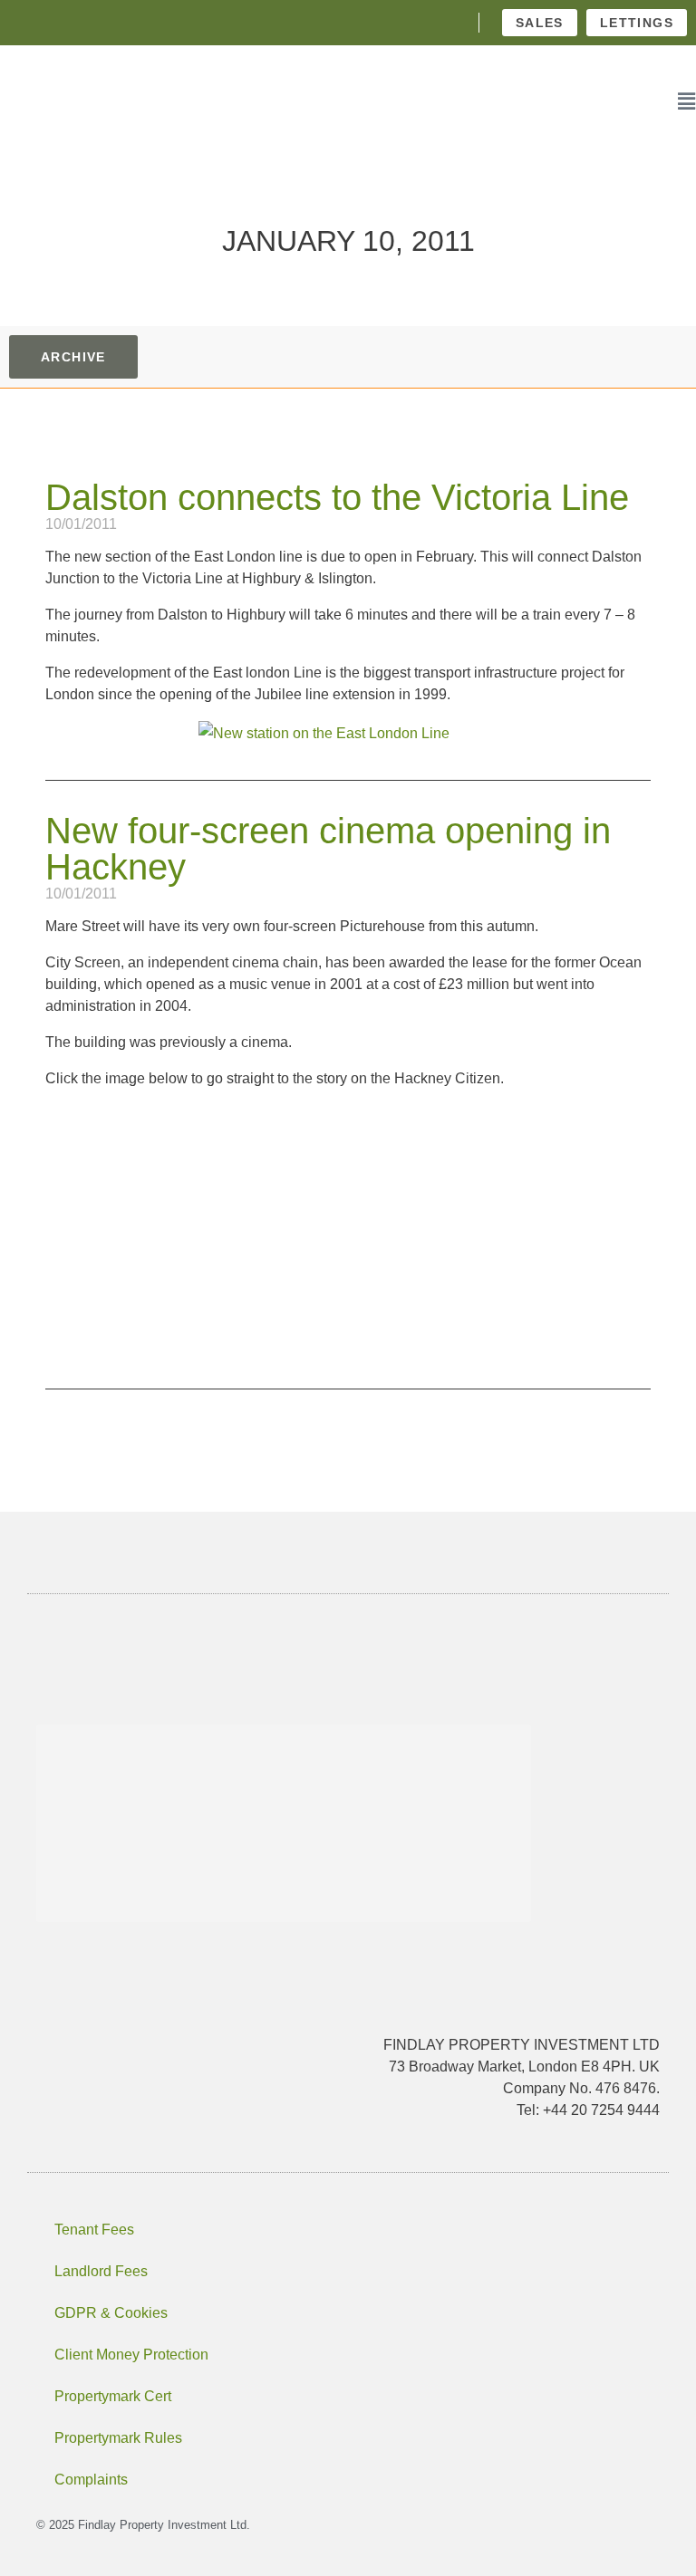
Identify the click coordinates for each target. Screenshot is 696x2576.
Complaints (91, 2480)
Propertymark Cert (113, 2396)
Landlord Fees (101, 2271)
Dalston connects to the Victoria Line (337, 497)
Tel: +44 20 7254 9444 (588, 2110)
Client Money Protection (131, 2355)
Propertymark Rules (118, 2438)
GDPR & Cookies (111, 2313)
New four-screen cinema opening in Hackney (328, 849)
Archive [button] (73, 357)
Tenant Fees (94, 2230)
